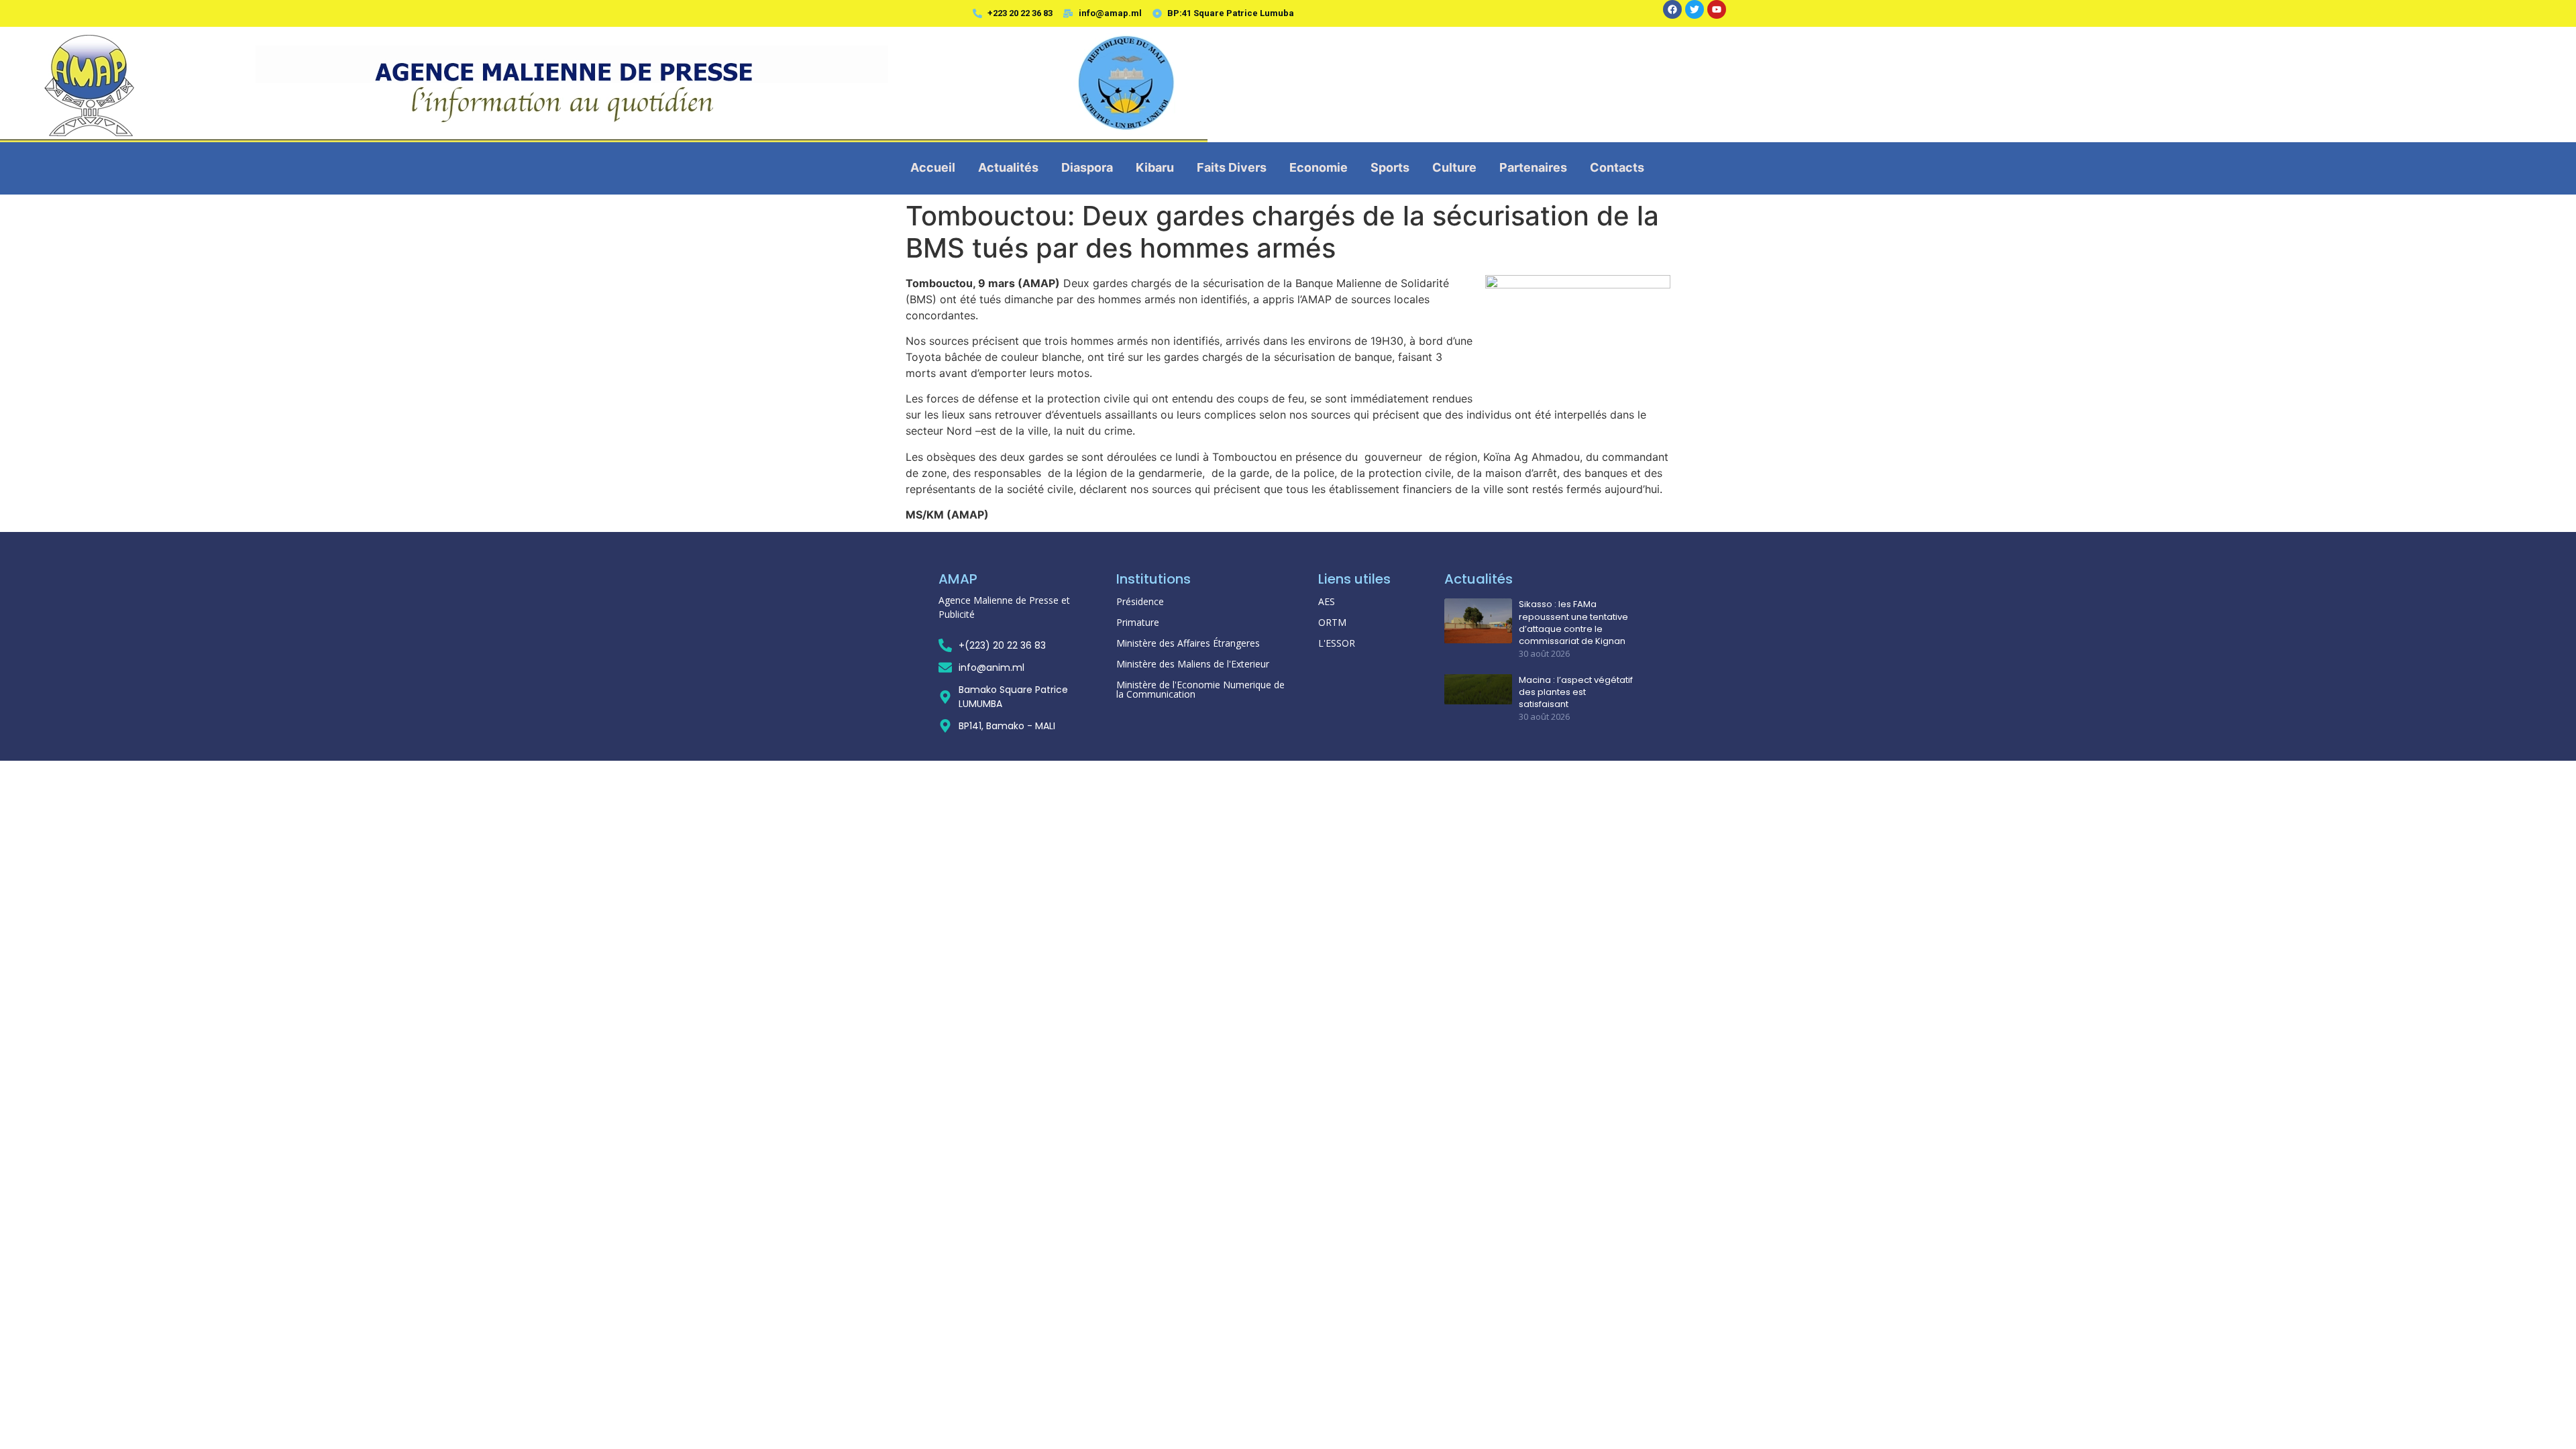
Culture (1454, 167)
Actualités (1008, 167)
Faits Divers (1232, 167)
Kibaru (1155, 167)
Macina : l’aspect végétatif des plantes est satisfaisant (1576, 692)
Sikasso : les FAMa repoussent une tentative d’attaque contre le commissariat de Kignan (1573, 623)
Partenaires (1533, 167)
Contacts (1617, 167)
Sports (1390, 167)
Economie (1319, 167)
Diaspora (1087, 167)
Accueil (933, 167)
